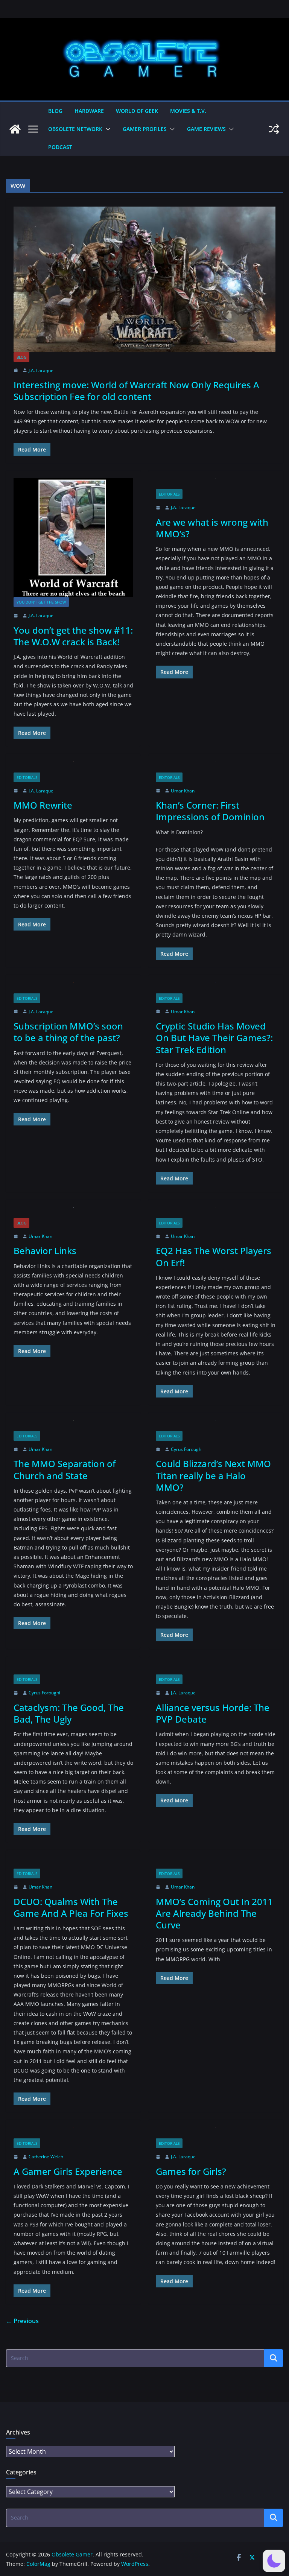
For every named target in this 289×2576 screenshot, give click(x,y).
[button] (106, 129)
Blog (55, 111)
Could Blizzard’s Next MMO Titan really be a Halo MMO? (213, 1475)
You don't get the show (41, 602)
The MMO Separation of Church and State (65, 1469)
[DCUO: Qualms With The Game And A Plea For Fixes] (73, 1863)
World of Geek (137, 111)
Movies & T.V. (188, 111)
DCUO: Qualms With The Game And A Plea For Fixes (71, 1907)
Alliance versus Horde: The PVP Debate (213, 1713)
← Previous (22, 2321)
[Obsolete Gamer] (15, 129)
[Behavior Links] (73, 1213)
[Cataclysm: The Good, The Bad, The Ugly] (73, 1669)
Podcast (60, 147)
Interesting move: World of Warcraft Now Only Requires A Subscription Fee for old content (136, 391)
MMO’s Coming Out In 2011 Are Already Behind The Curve (214, 1913)
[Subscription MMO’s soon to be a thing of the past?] (73, 988)
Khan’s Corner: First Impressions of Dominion (210, 811)
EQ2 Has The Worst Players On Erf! (214, 1256)
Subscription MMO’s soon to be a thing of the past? (68, 1032)
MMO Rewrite (43, 805)
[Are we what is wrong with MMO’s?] (216, 484)
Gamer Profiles (145, 129)
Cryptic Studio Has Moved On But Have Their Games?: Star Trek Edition (214, 1038)
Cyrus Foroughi (187, 1449)
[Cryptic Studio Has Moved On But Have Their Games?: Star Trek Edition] (216, 988)
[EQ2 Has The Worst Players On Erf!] (216, 1213)
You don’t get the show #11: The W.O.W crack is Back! (73, 636)
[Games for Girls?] (216, 2133)
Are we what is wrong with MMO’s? (212, 528)
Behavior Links (45, 1251)
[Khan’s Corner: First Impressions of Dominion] (216, 767)
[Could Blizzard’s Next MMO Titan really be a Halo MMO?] (216, 1426)
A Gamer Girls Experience (68, 2171)
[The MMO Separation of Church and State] (73, 1426)
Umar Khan (183, 791)
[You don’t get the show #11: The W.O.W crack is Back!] (73, 538)
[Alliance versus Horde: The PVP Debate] (216, 1669)
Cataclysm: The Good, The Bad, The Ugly (69, 1713)
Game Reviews (206, 129)
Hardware (89, 111)
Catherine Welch (46, 2157)
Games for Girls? (191, 2171)
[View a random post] (274, 129)
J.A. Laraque (41, 370)
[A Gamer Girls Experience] (73, 2133)
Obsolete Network (75, 129)
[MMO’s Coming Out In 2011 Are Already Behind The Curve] (216, 1863)
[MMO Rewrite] (73, 767)
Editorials (169, 494)
